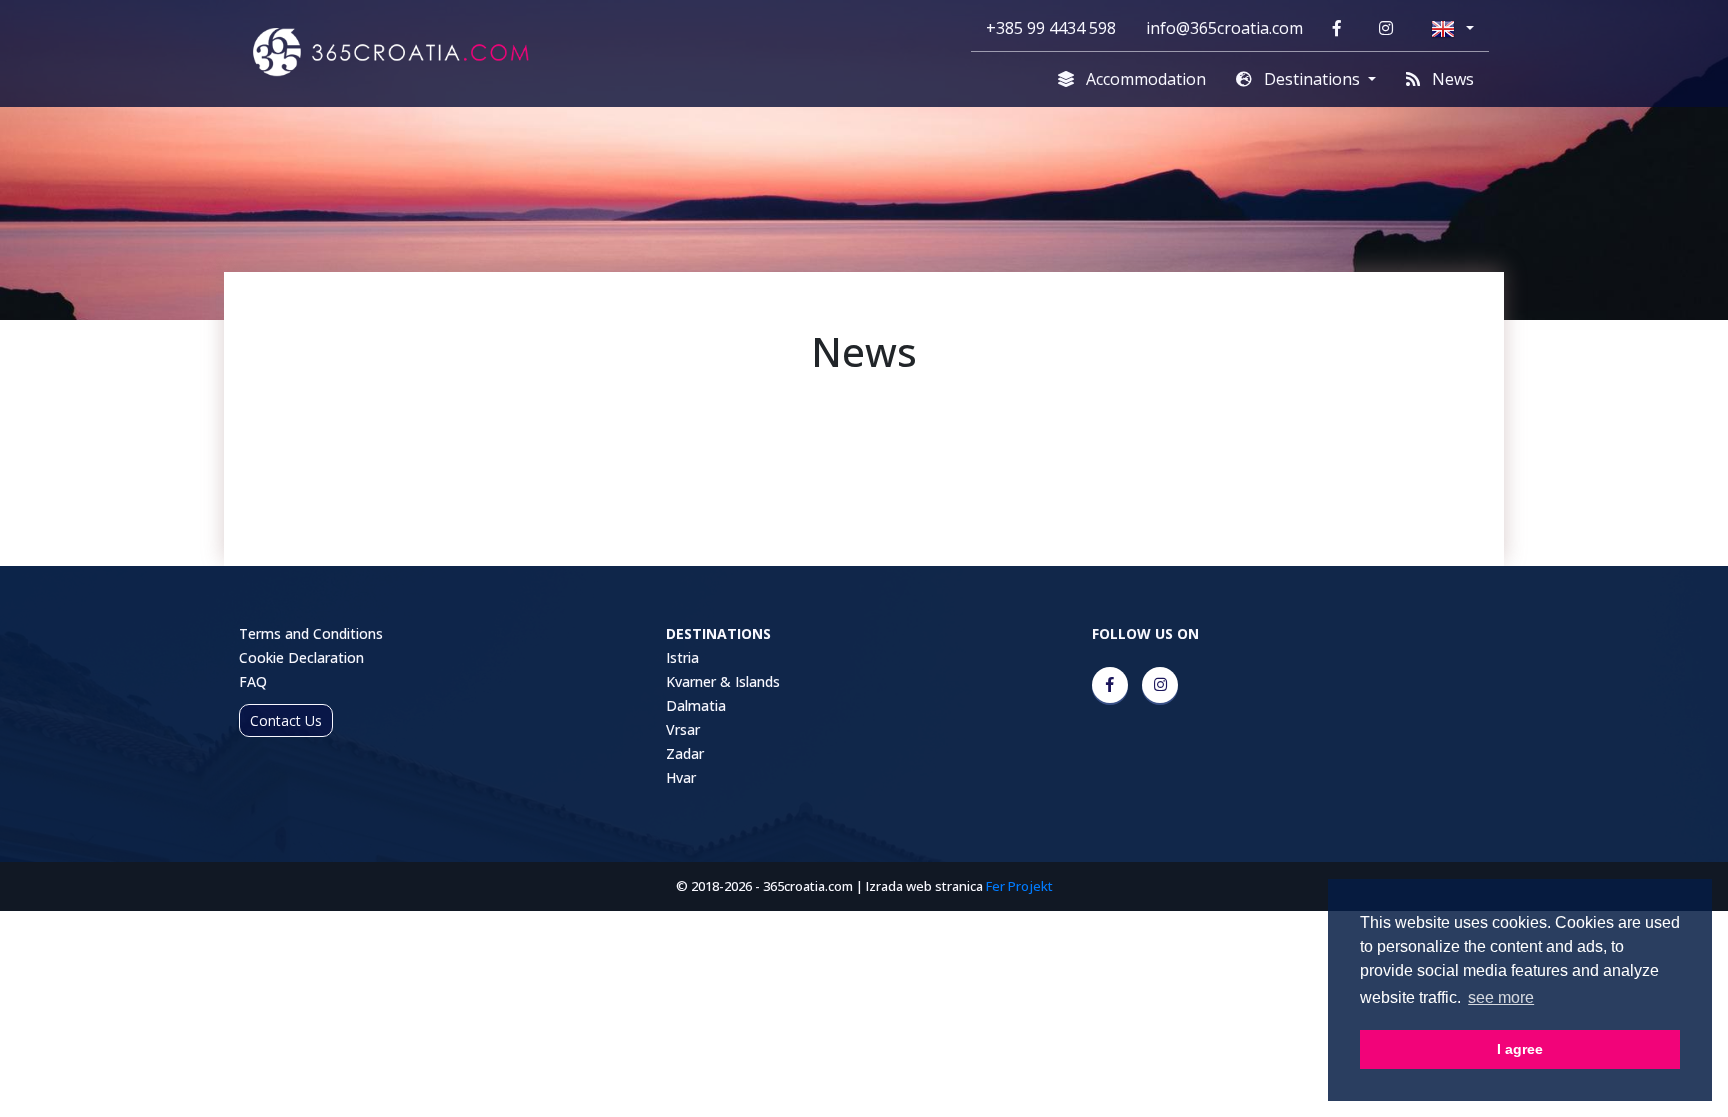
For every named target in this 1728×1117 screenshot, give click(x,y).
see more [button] (1501, 997)
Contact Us (286, 720)
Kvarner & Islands (723, 681)
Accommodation (1144, 79)
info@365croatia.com (1224, 28)
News (1451, 79)
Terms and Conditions (311, 633)
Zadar (685, 753)
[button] (1452, 28)
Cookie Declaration (301, 657)
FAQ (253, 681)
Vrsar (683, 729)
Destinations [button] (1312, 79)
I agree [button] (1520, 1049)
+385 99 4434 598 (1051, 28)
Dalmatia (696, 705)
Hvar (681, 777)
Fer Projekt (1019, 886)
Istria (682, 657)
